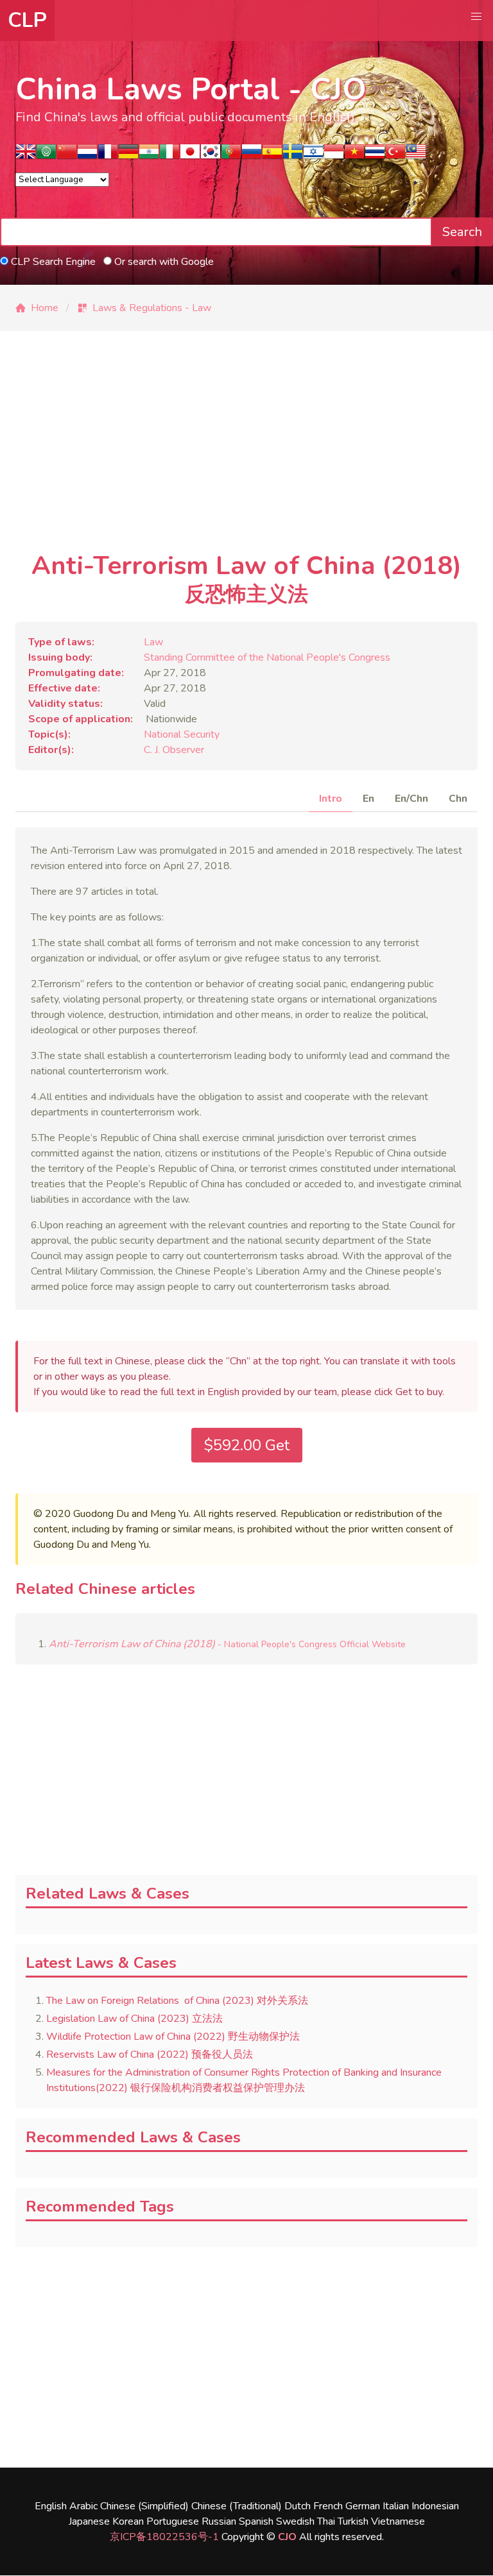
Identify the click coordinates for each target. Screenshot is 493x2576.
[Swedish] (293, 156)
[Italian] (169, 156)
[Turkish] (395, 156)
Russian (219, 2521)
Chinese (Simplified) (144, 2506)
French (328, 2506)
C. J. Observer (174, 750)
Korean (128, 2521)
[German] (128, 156)
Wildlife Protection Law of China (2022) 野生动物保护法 (173, 2037)
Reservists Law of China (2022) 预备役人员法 (150, 2055)
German (363, 2506)
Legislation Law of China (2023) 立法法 (134, 2019)
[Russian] (252, 156)
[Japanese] (190, 156)
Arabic (83, 2506)
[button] (476, 17)
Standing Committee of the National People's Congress (267, 657)
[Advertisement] (246, 452)
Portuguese (173, 2521)
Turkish (353, 2521)
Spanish (256, 2521)
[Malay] (416, 156)
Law (153, 642)
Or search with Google (163, 262)
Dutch (298, 2506)
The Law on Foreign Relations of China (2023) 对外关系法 (177, 2001)
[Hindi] (149, 156)
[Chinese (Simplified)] (67, 156)
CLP (27, 20)
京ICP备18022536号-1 (164, 2537)
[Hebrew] (313, 156)
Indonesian (435, 2506)
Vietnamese (398, 2521)
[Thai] (375, 156)
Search (462, 232)
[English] (26, 156)
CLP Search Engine (52, 262)
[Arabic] (46, 156)
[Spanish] (272, 156)
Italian (396, 2506)
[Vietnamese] (354, 156)
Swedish (295, 2521)
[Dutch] (87, 156)
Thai (326, 2521)
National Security (182, 734)
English (51, 2506)
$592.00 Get (247, 1445)
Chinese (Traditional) (237, 2506)
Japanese (89, 2521)
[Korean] (211, 156)
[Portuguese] (231, 156)
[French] (108, 156)
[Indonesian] (334, 156)
